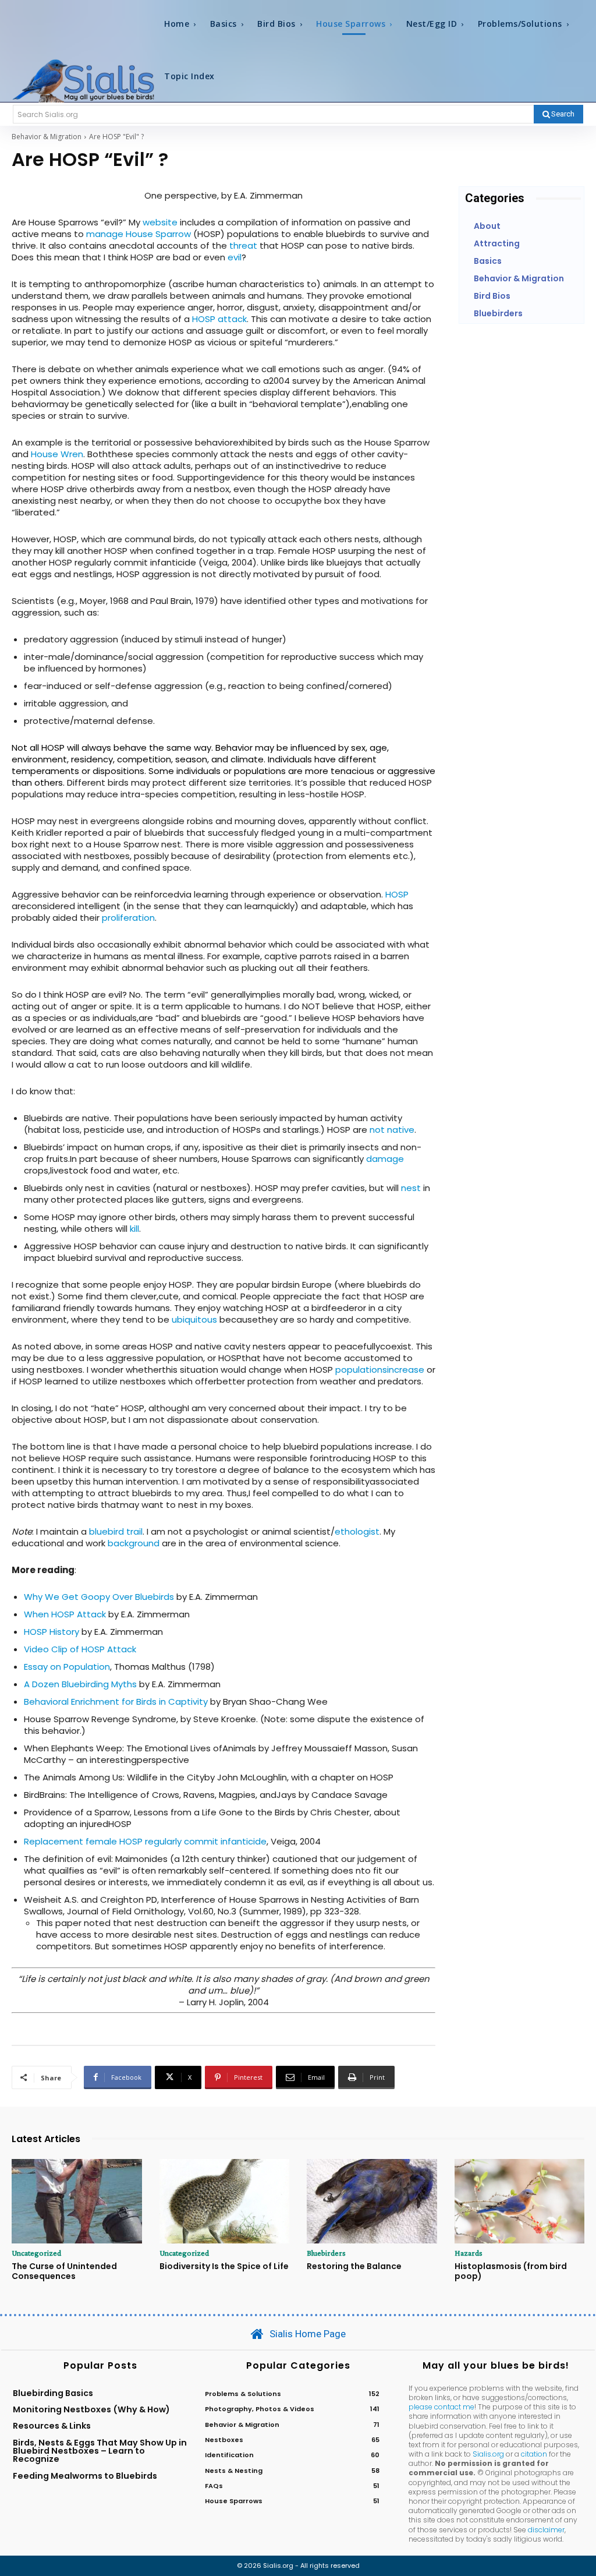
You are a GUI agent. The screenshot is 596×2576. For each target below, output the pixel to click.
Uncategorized (36, 2253)
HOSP (397, 894)
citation (534, 2454)
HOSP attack (219, 319)
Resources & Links (52, 2426)
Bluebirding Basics (53, 2393)
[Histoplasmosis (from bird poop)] (520, 2201)
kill (134, 1229)
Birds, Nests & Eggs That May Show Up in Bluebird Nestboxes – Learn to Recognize (100, 2451)
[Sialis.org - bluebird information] (83, 80)
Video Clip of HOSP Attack (80, 1649)
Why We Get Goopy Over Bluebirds (99, 1597)
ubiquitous (194, 1319)
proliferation (128, 918)
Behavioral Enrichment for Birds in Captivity (116, 1702)
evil (235, 257)
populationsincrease (380, 1370)
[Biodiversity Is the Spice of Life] (225, 2201)
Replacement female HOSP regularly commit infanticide (145, 1841)
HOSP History (52, 1632)
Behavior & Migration (47, 137)
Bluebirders (326, 2253)
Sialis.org (488, 2454)
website (160, 222)
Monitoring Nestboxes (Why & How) (91, 2409)
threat (243, 245)
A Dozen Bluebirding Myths (80, 1684)
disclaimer (546, 2530)
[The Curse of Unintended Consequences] (77, 2201)
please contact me (441, 2407)
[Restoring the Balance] (372, 2201)
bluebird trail (116, 1531)
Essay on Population (67, 1667)
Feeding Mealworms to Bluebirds (85, 2476)
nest (411, 1188)
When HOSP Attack (65, 1614)
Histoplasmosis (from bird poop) (511, 2271)
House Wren (57, 454)
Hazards (469, 2253)
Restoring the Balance (354, 2266)
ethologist (357, 1531)
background (134, 1543)
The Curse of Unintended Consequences (64, 2271)
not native (392, 1130)
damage (385, 1159)
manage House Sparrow (140, 234)
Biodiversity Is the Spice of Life (224, 2266)
